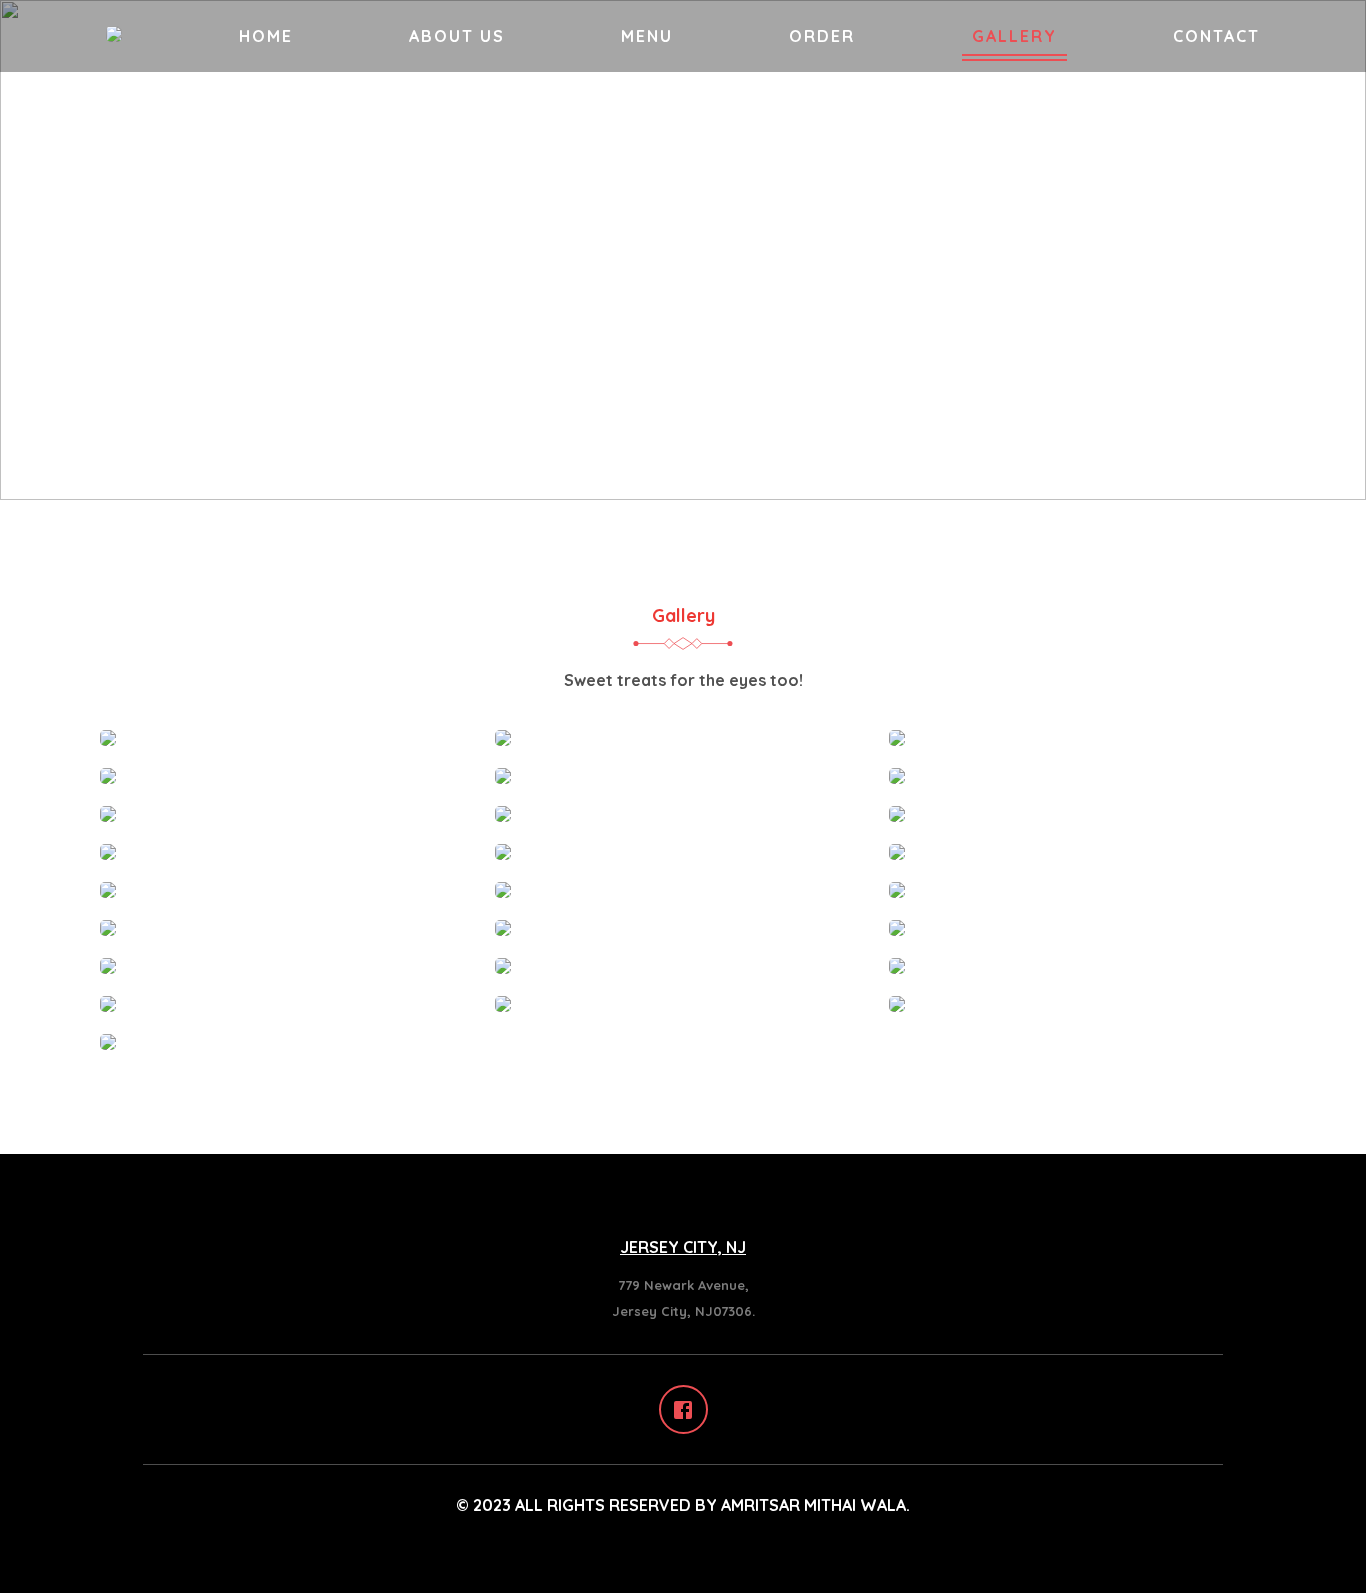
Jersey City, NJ (683, 1247)
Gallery (1014, 36)
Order (822, 36)
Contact (1216, 36)
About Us (457, 36)
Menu (647, 36)
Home (266, 36)
